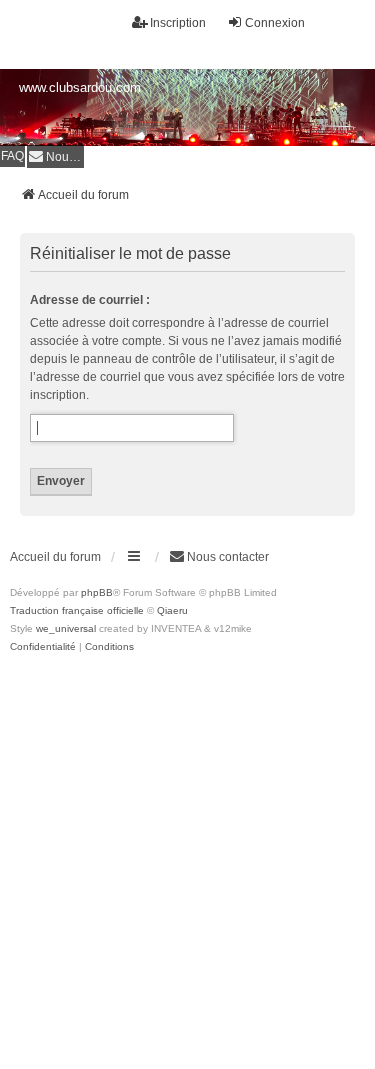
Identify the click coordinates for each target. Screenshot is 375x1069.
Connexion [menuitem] (275, 23)
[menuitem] (55, 156)
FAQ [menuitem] (12, 156)
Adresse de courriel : (90, 300)
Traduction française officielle (77, 610)
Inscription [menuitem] (178, 23)
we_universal (66, 628)
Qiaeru (172, 610)
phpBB (97, 592)
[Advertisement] (187, 853)
